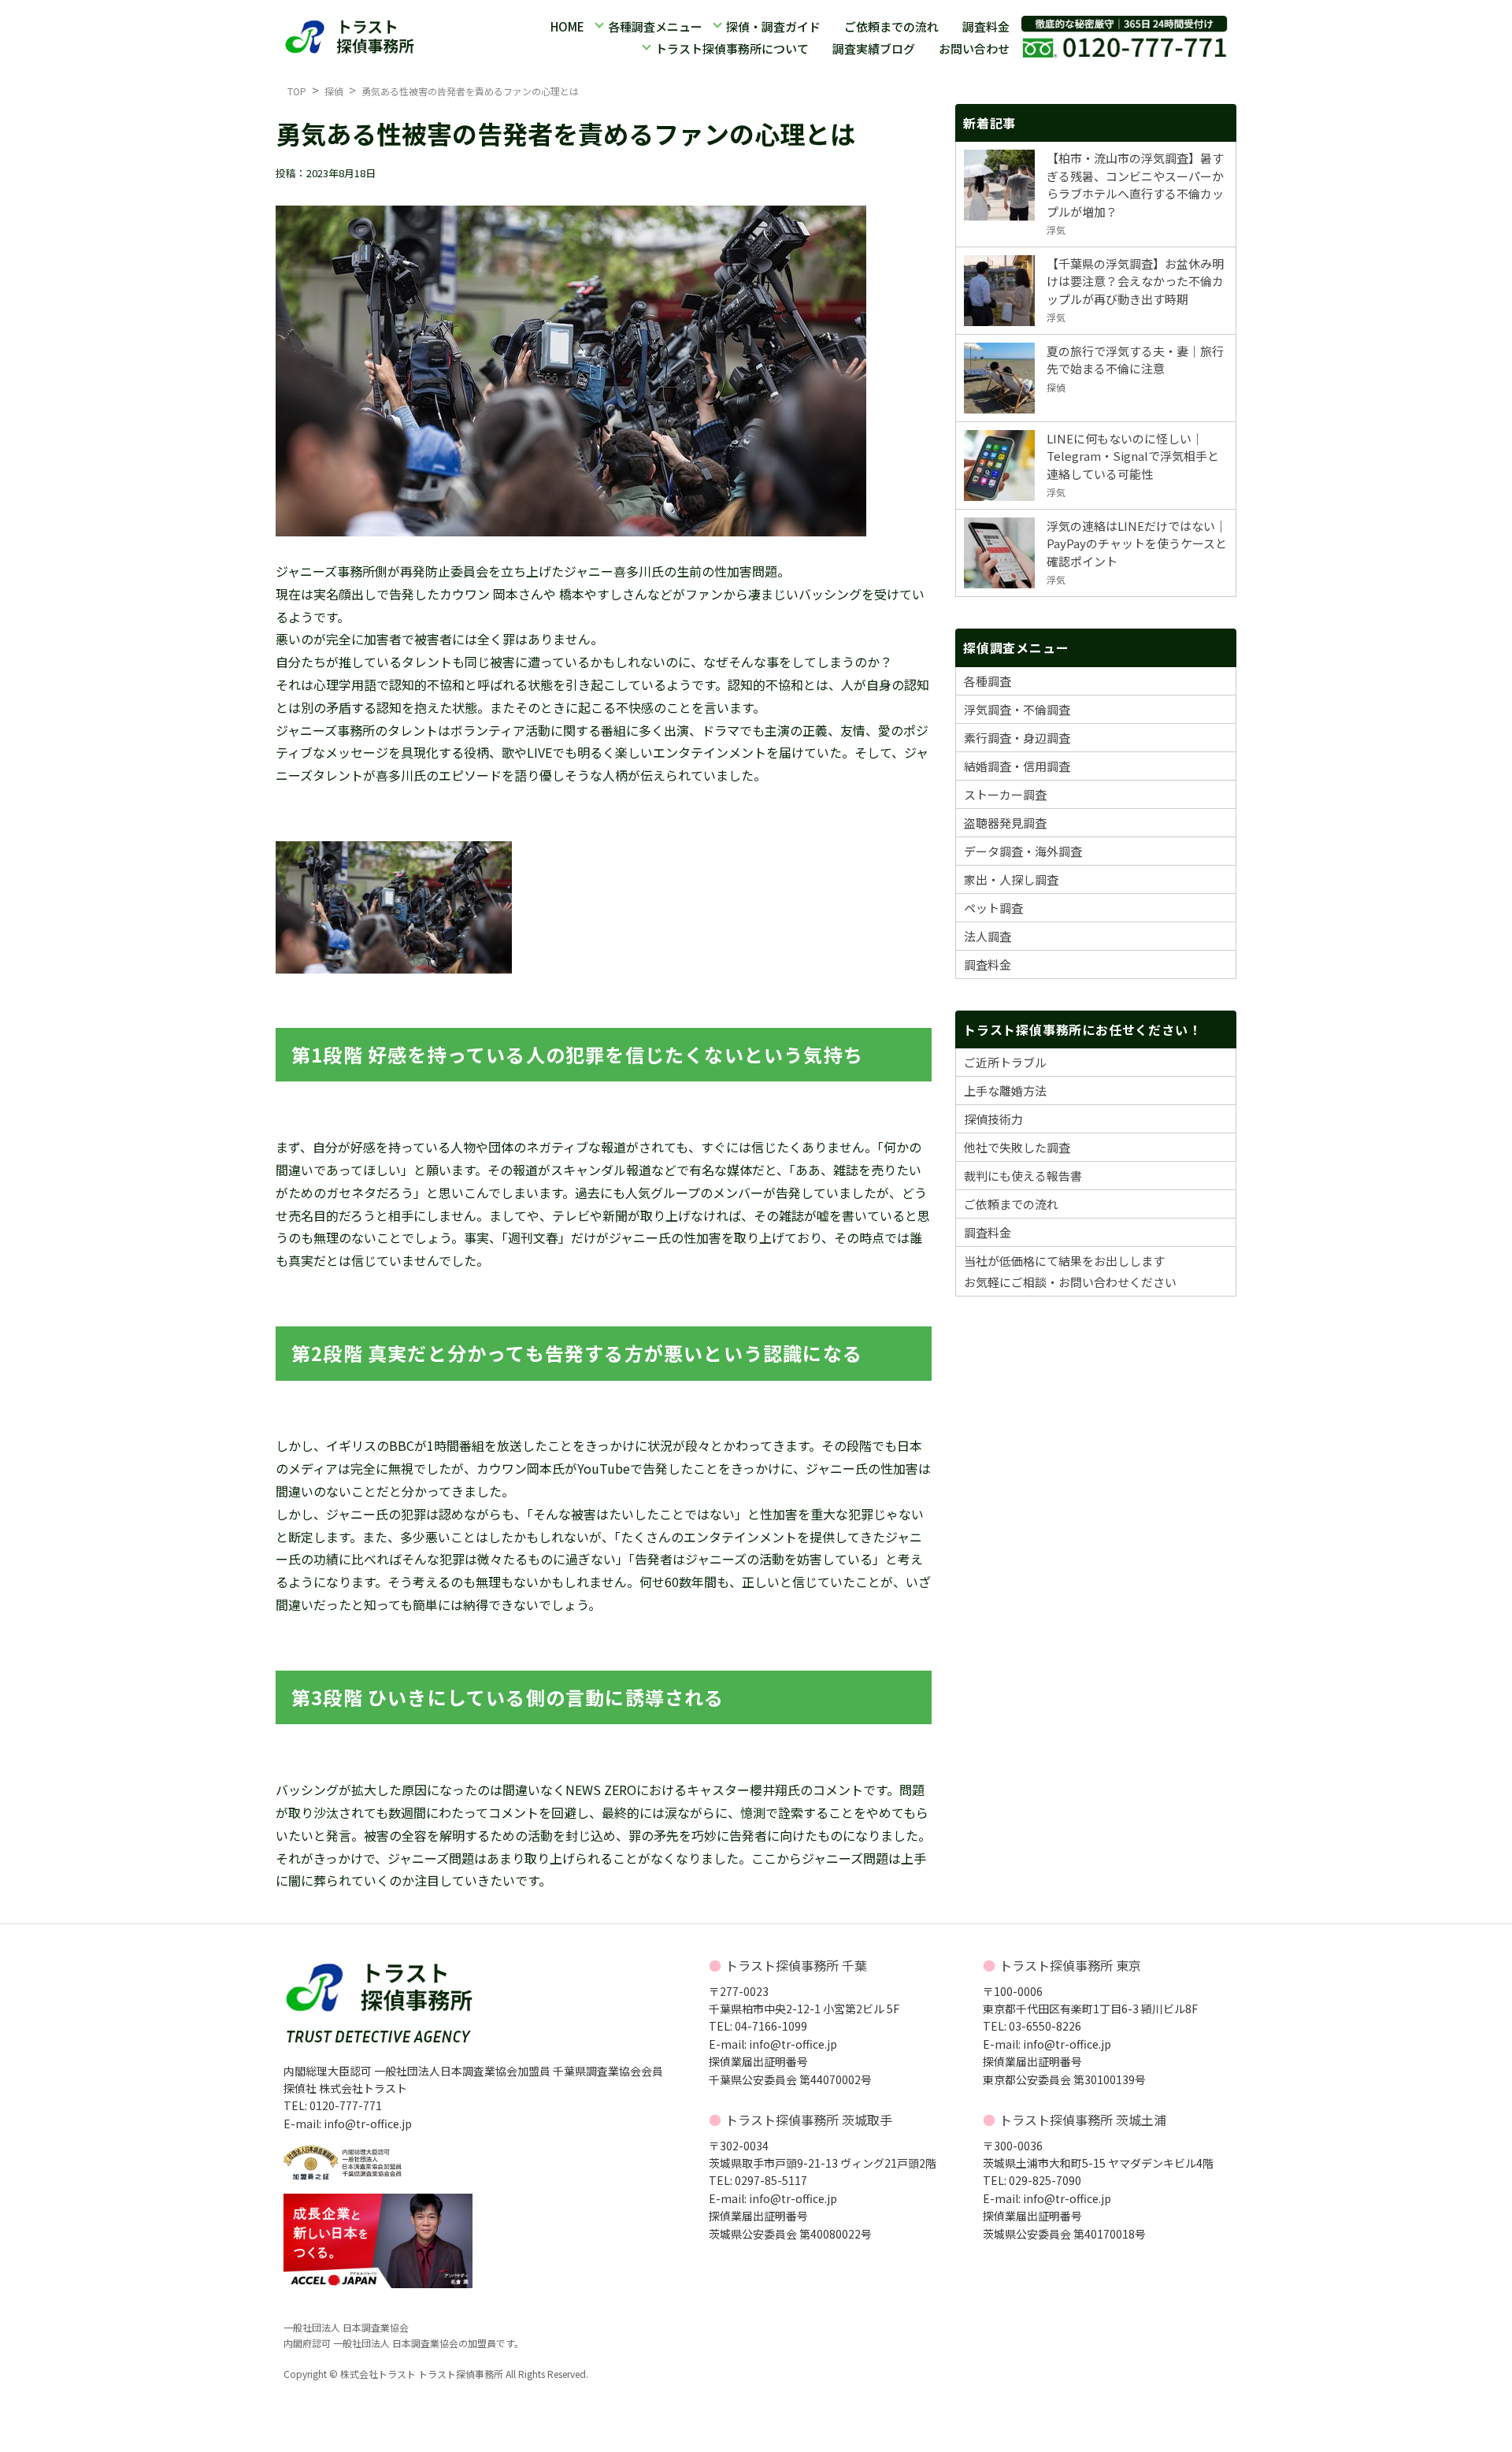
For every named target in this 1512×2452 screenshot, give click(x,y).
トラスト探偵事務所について (732, 48)
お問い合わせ (974, 48)
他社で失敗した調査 (1017, 1147)
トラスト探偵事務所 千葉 (796, 1965)
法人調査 (988, 936)
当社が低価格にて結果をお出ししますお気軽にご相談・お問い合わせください (1070, 1271)
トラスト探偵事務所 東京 (1070, 1965)
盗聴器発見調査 (1005, 823)
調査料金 (986, 26)
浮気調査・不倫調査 (1017, 709)
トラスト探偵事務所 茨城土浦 (1083, 2120)
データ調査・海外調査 (1023, 851)
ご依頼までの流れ (891, 26)
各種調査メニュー (655, 26)
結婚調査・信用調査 (1017, 766)
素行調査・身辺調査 (1017, 738)
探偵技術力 (993, 1119)
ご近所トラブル (1005, 1062)
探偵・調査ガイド (773, 26)
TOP (297, 91)
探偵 (334, 91)
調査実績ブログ (874, 48)
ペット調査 (993, 908)
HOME (567, 26)
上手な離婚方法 (1005, 1091)
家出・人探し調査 (1011, 879)
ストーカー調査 (1005, 794)
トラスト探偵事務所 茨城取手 (809, 2120)
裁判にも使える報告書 (1023, 1176)
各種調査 (988, 681)
